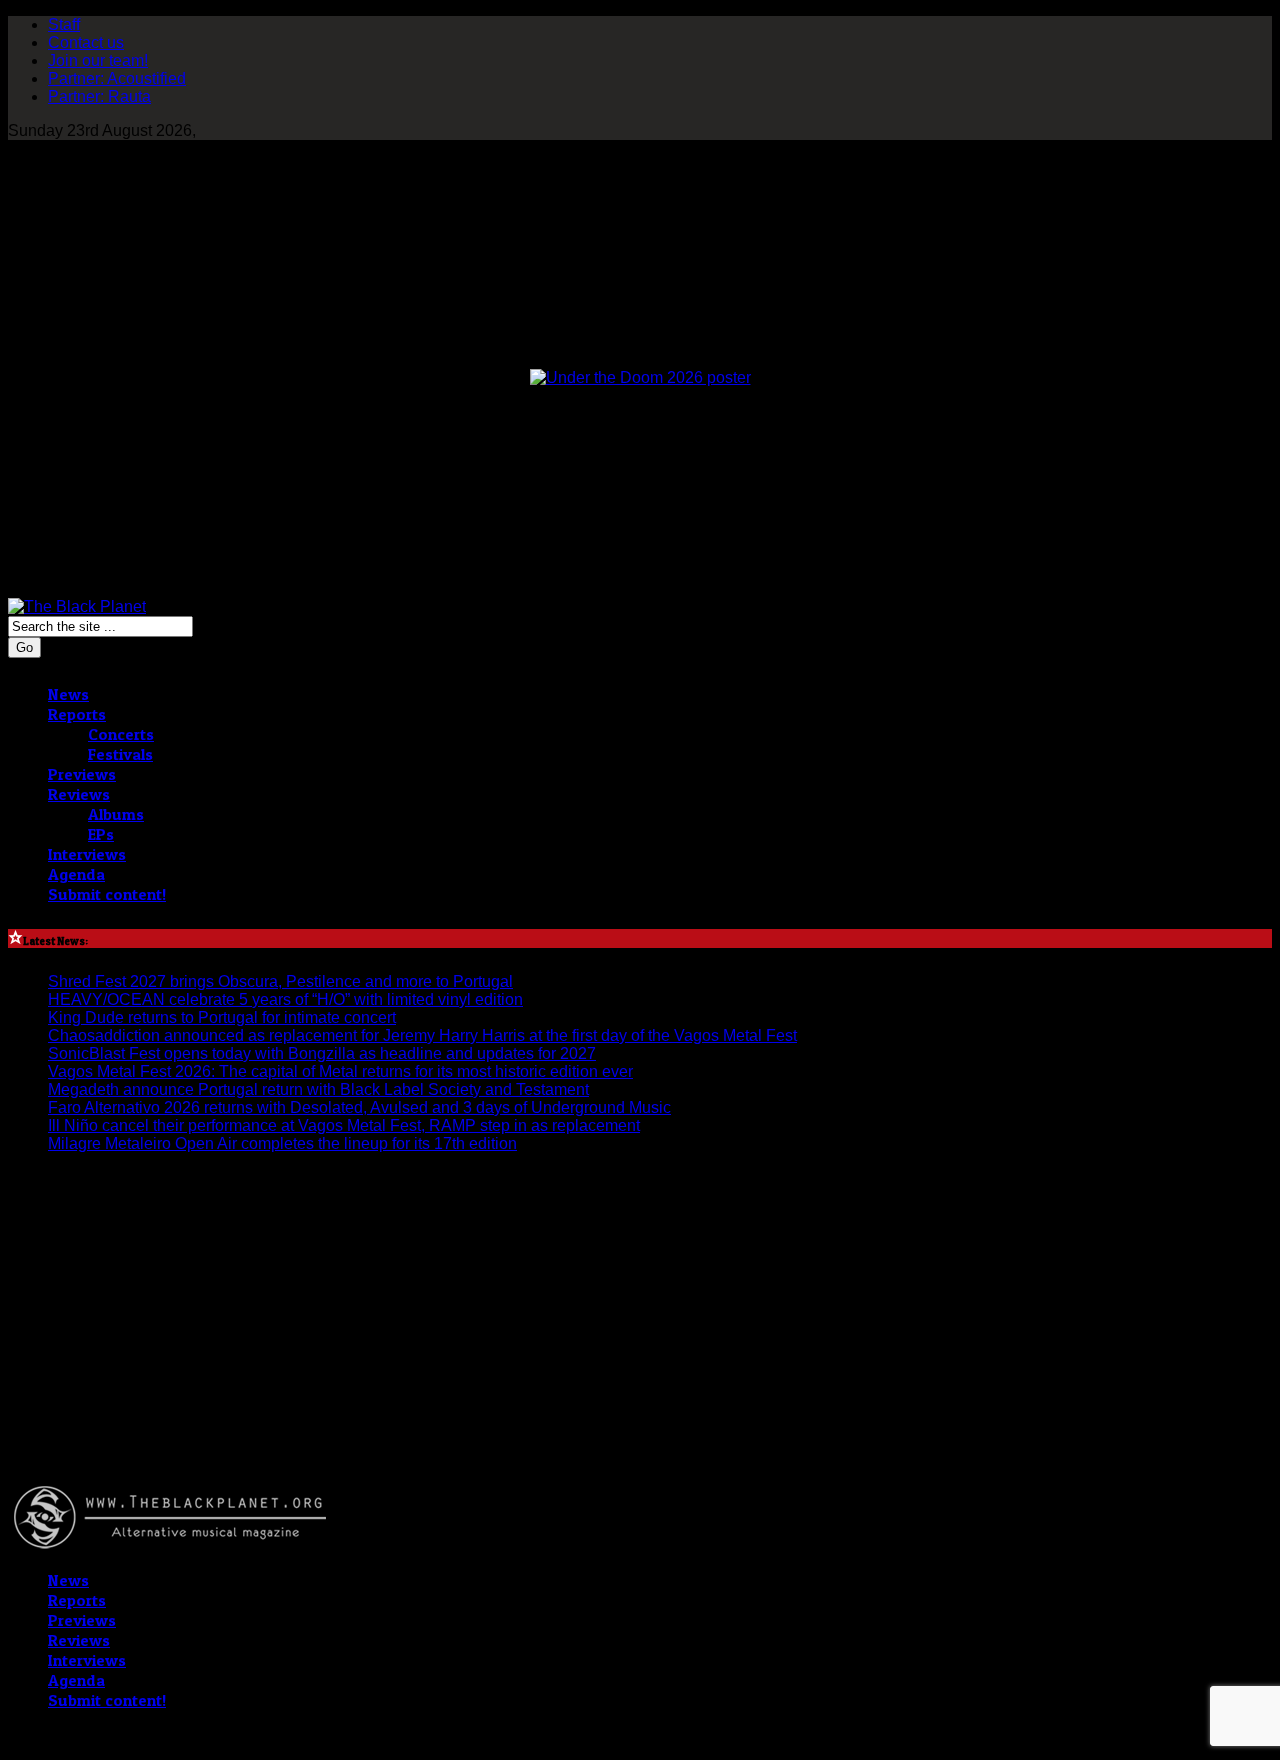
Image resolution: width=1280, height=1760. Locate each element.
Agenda (76, 874)
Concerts (121, 734)
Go (24, 647)
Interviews (87, 854)
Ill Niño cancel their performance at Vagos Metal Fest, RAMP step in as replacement (344, 1125)
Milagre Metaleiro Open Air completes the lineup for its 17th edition (282, 1143)
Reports (77, 714)
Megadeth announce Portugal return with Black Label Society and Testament (318, 1089)
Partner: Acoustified (117, 78)
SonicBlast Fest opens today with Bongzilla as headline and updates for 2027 (322, 1053)
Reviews (79, 794)
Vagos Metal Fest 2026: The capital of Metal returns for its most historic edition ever (340, 1071)
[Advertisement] (128, 1376)
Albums (116, 814)
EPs (101, 834)
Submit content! (107, 894)
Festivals (120, 754)
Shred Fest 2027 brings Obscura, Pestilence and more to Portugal (280, 981)
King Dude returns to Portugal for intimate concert (222, 1017)
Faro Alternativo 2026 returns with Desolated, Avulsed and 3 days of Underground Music (359, 1107)
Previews (82, 774)
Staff (64, 24)
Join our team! (98, 60)
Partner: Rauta (99, 96)
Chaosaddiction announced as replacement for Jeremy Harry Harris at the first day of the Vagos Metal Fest (422, 1035)
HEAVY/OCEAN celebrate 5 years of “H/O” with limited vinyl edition (285, 999)
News (68, 694)
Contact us (86, 42)
